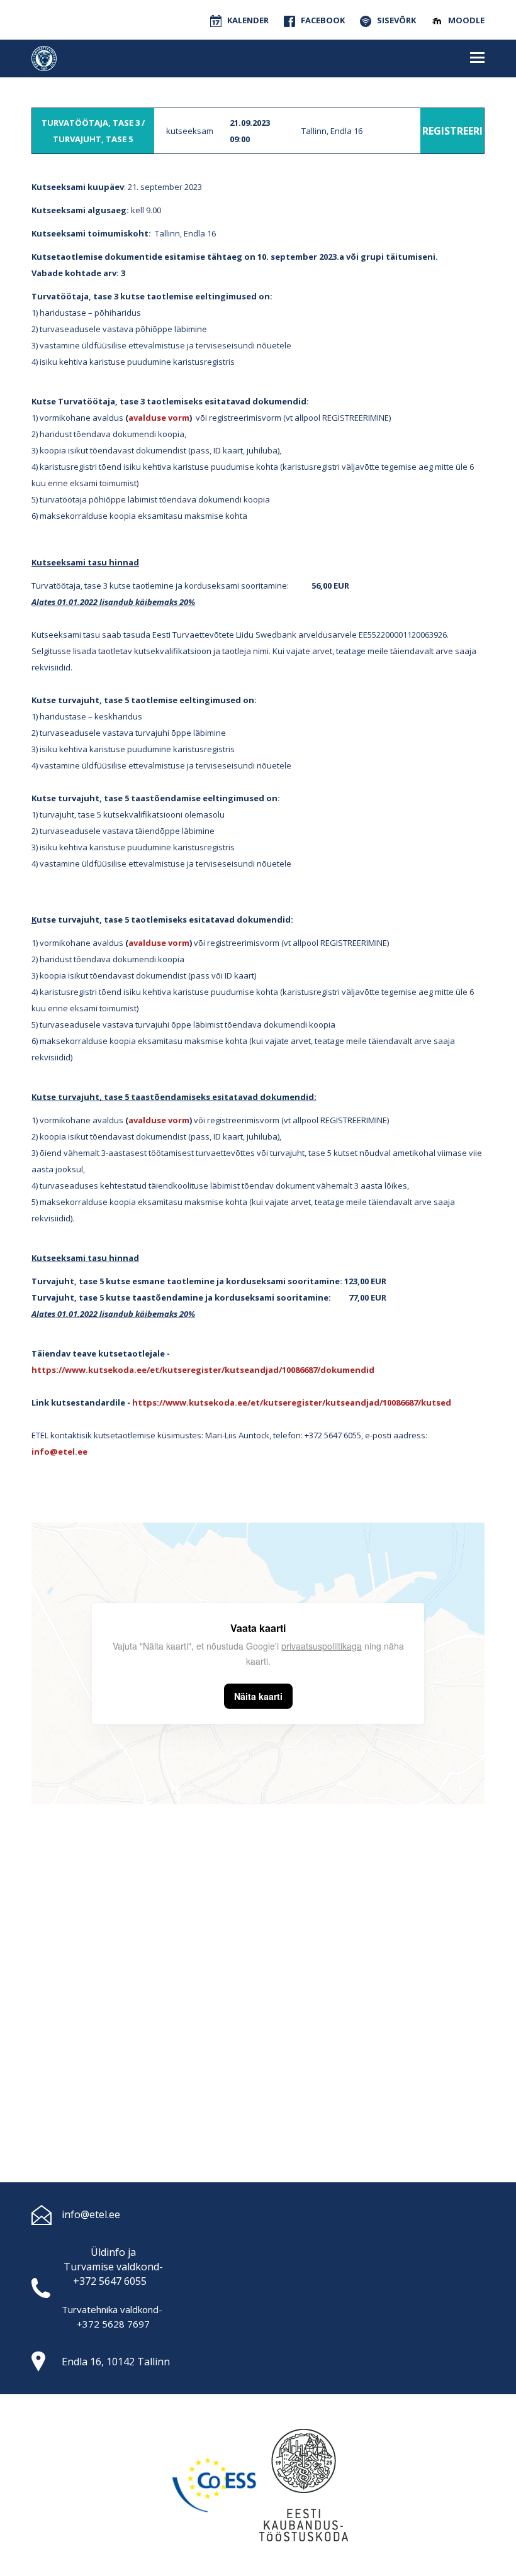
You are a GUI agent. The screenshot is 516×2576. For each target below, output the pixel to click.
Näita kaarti (258, 1696)
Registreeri (452, 131)
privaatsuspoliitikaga (322, 1646)
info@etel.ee (91, 2214)
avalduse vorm (159, 418)
